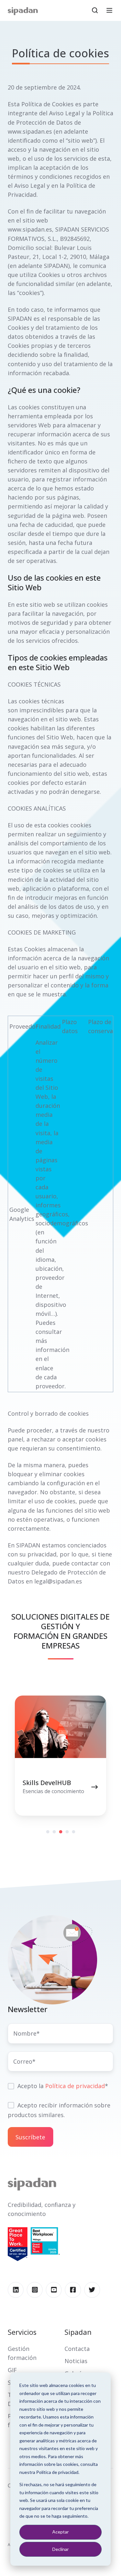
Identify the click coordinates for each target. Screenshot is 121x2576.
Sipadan (78, 2332)
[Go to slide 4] (67, 1832)
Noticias (76, 2361)
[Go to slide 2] (54, 1832)
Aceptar (60, 2532)
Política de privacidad (75, 2086)
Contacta (77, 2349)
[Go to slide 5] (74, 1832)
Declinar (60, 2549)
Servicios (22, 2332)
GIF (12, 2370)
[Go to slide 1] (48, 1832)
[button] (95, 10)
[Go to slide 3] (61, 1832)
